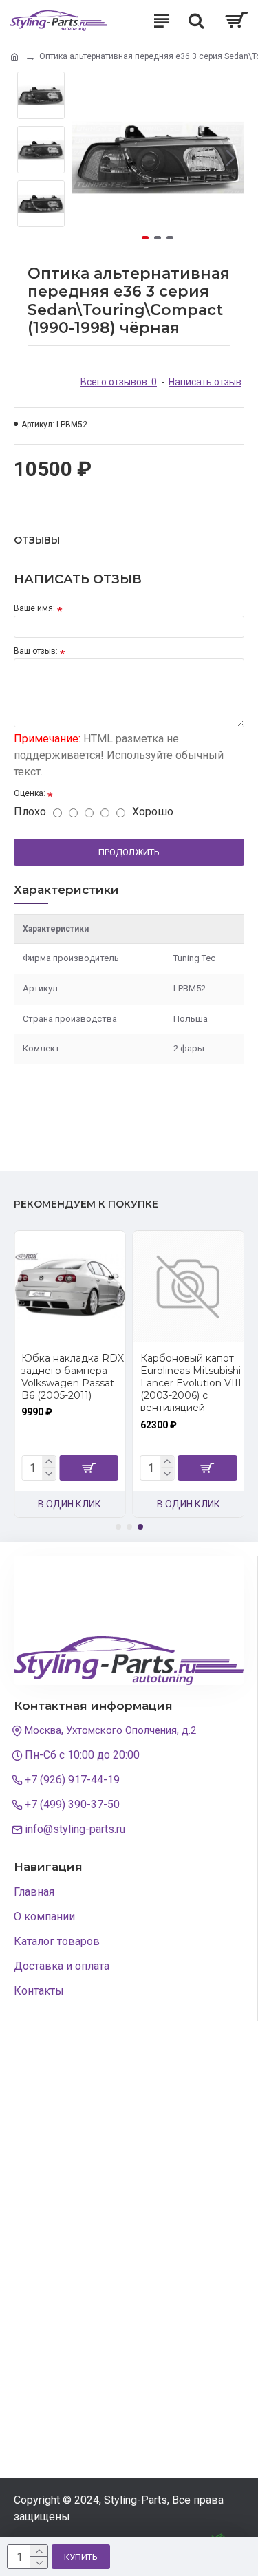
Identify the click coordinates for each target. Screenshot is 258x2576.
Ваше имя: (34, 608)
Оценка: (30, 793)
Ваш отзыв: (36, 651)
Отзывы (37, 540)
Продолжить (129, 852)
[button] (85, 158)
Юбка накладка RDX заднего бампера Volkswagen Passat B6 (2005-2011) (73, 1377)
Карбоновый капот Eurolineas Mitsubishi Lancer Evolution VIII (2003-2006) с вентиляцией (191, 1383)
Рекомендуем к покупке (86, 1204)
